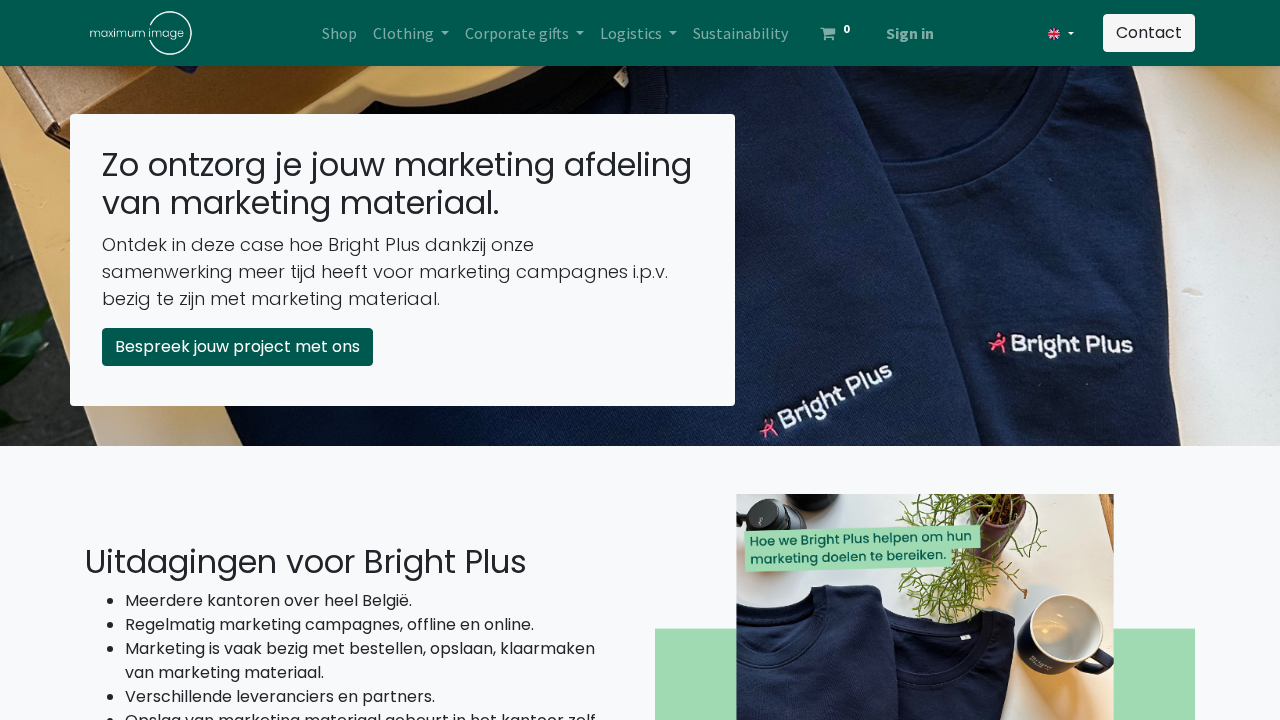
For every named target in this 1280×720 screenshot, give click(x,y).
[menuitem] (339, 33)
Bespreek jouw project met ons (237, 346)
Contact (1149, 32)
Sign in (910, 33)
